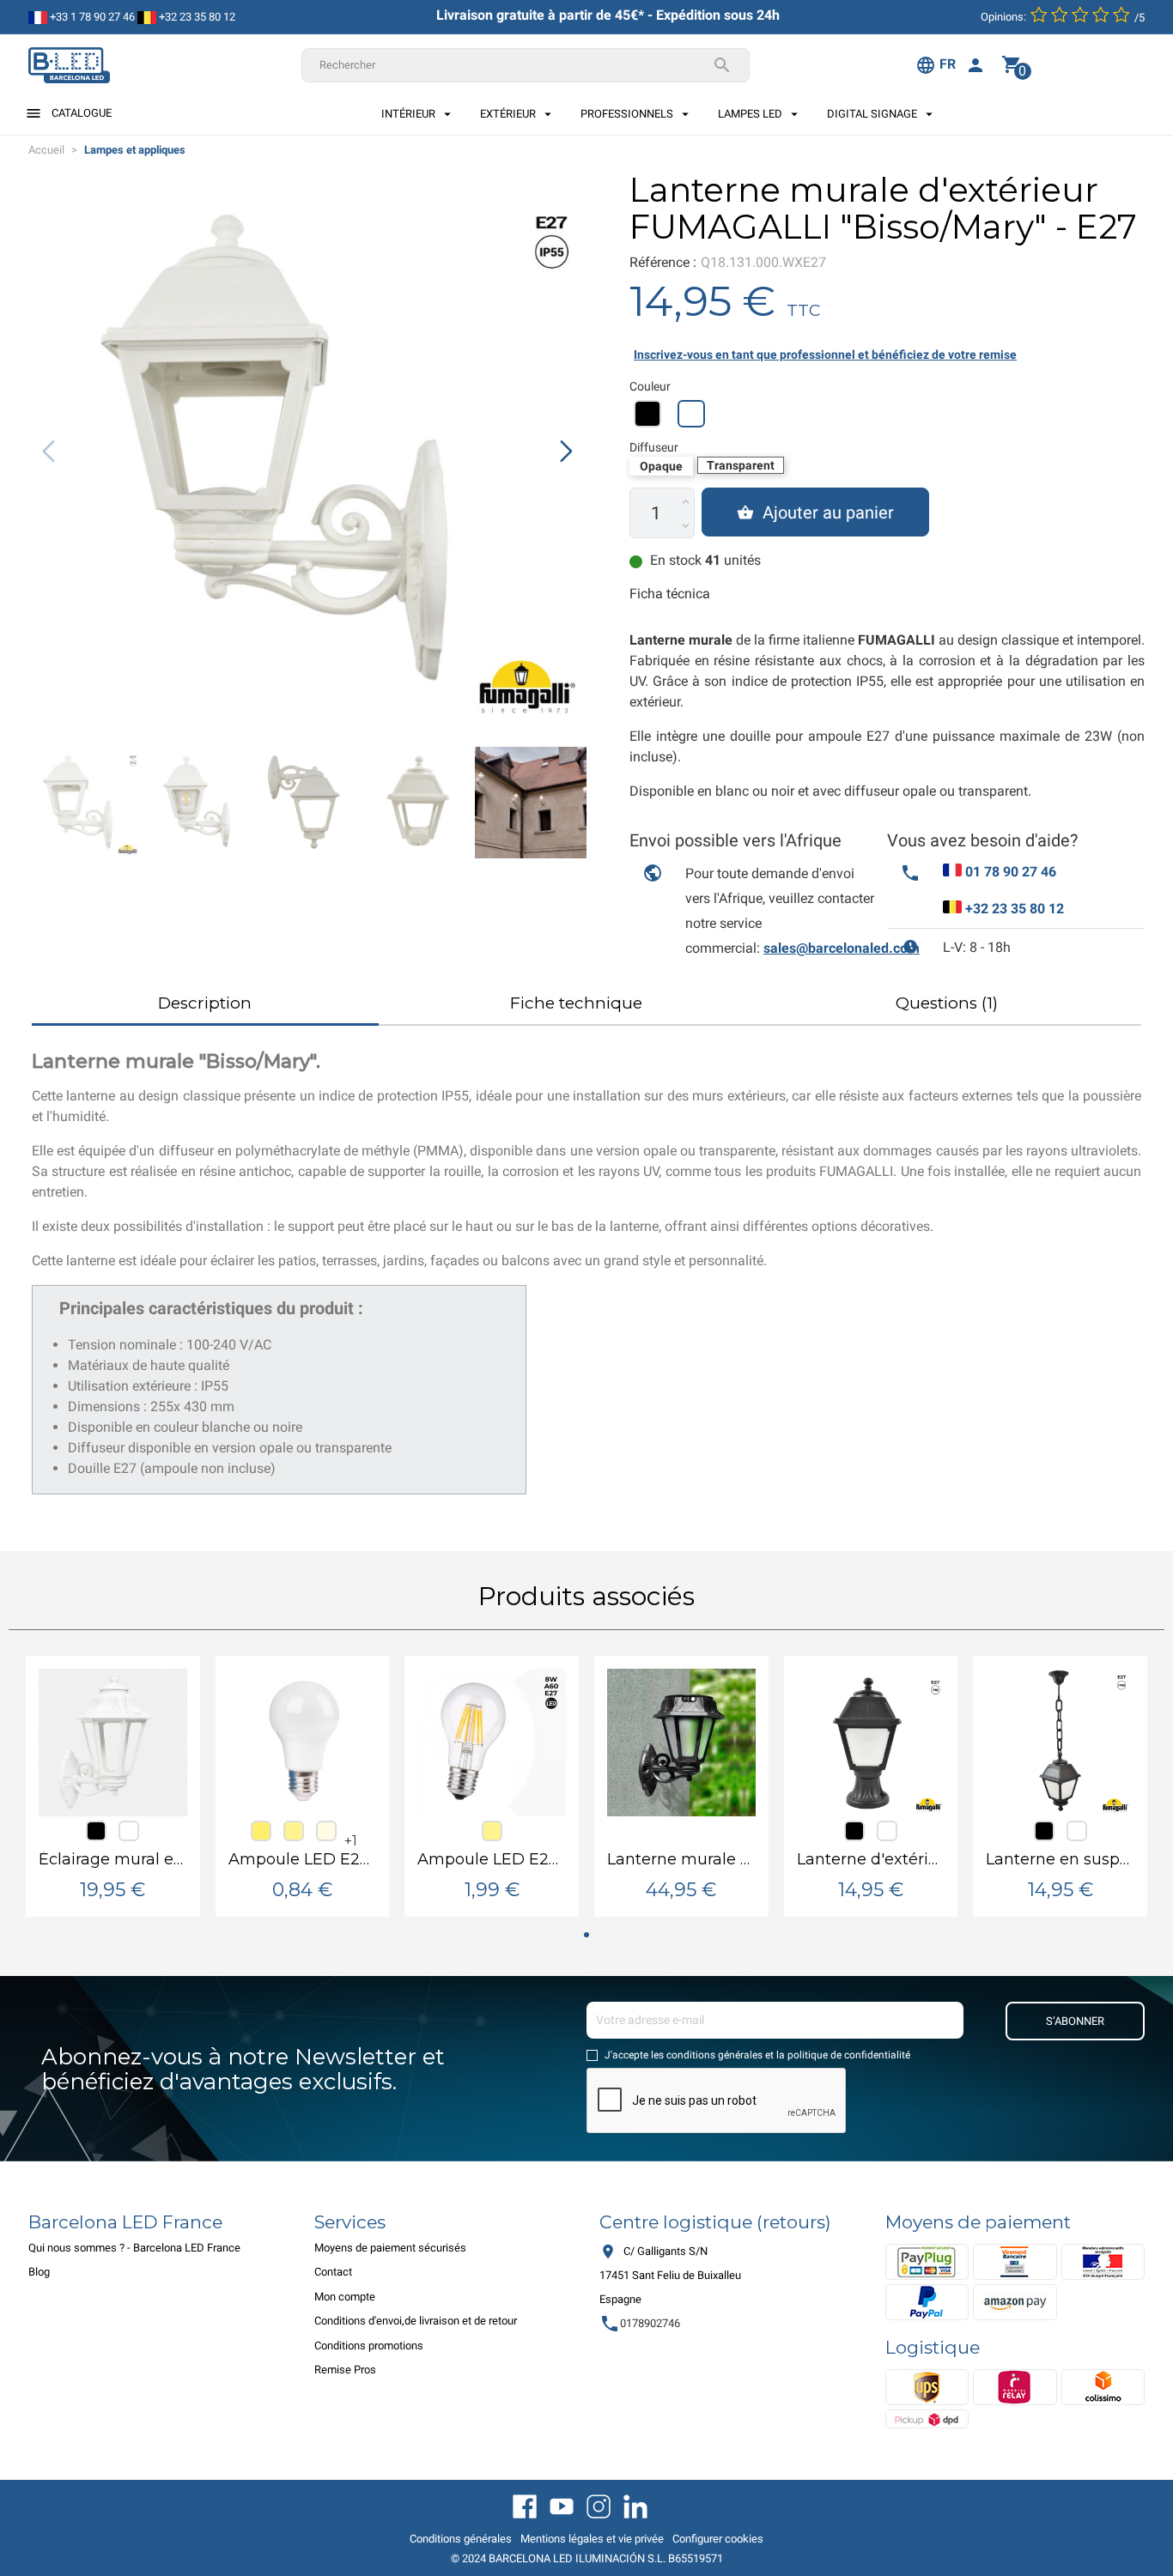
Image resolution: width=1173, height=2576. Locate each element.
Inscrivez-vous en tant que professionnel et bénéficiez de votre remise (825, 355)
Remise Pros (345, 2370)
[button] (566, 451)
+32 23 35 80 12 (196, 17)
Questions (947, 1003)
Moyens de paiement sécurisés (390, 2248)
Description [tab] (205, 1003)
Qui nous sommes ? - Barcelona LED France (134, 2248)
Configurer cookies (718, 2539)
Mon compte (345, 2297)
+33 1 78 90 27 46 (91, 17)
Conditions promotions (369, 2346)
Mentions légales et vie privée (592, 2539)
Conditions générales (461, 2539)
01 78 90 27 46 (1011, 872)
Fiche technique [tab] (576, 1003)
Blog (39, 2272)
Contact (333, 2272)
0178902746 (640, 2323)
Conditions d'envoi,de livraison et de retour (416, 2321)
